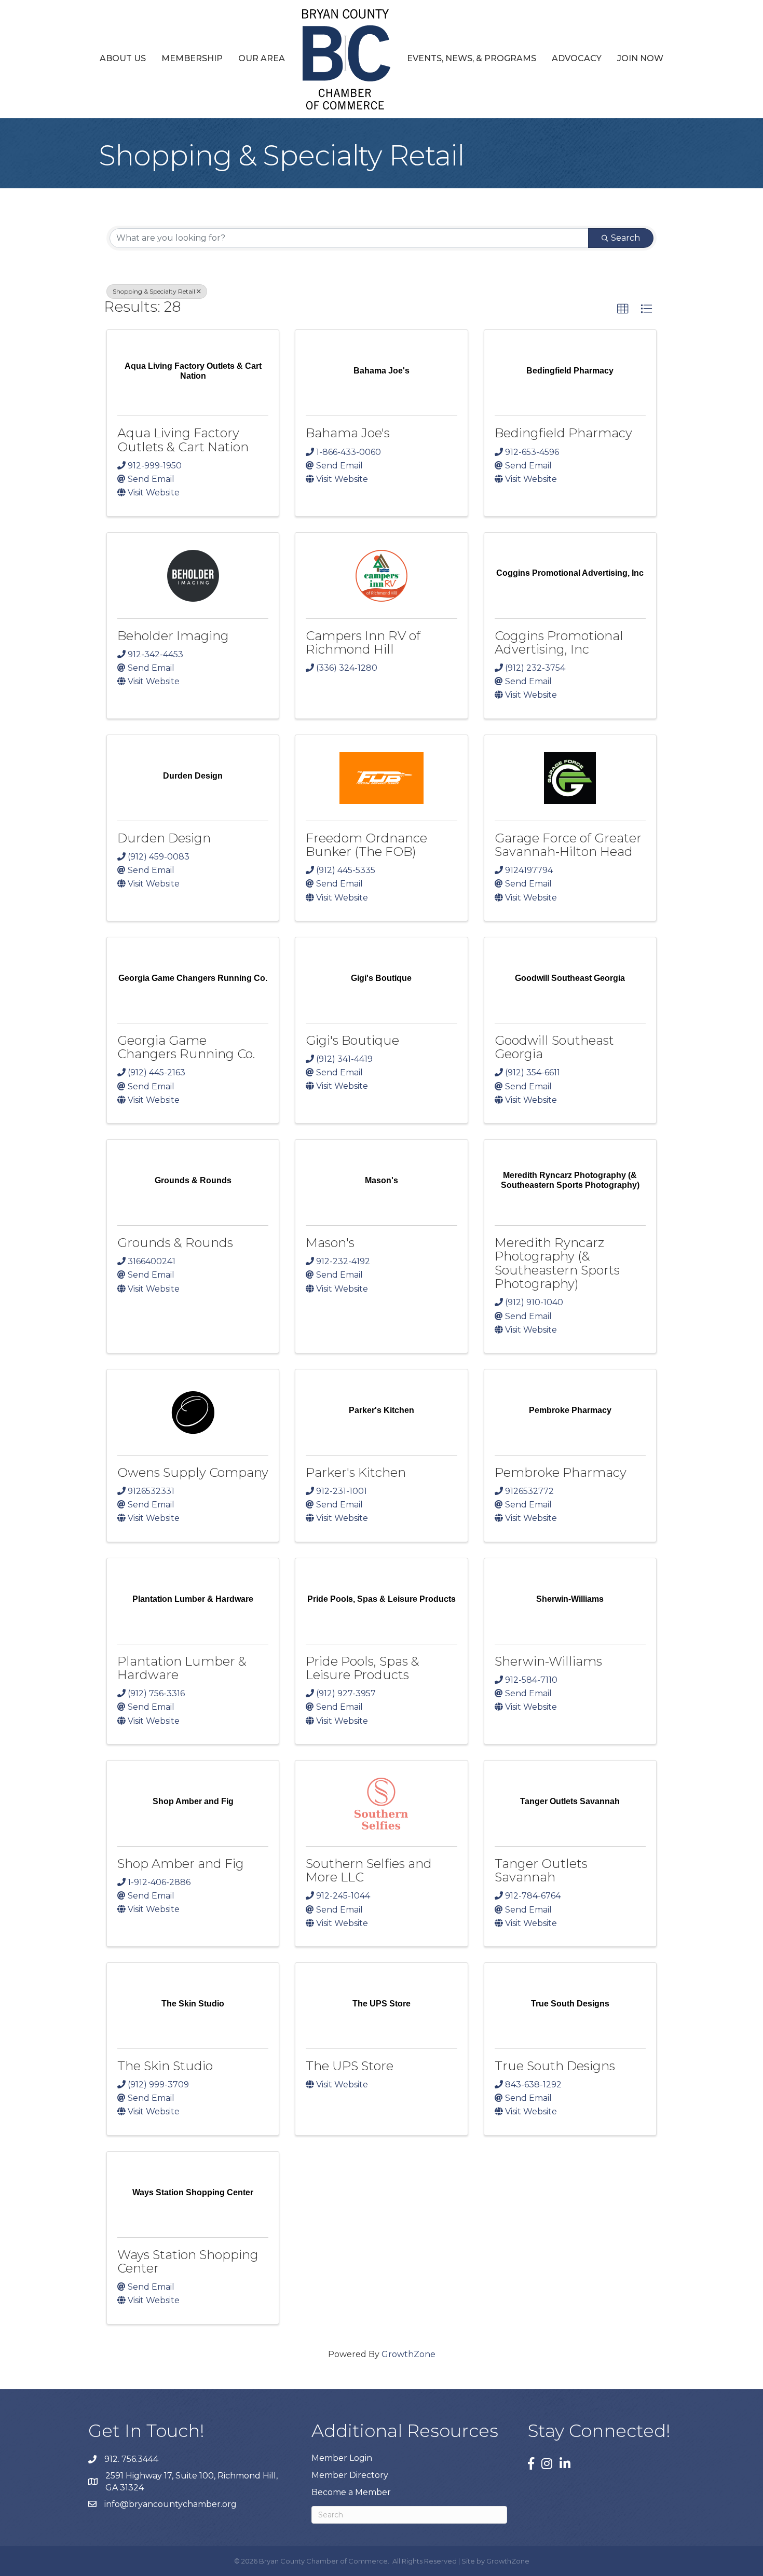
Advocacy (577, 58)
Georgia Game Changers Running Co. (186, 1047)
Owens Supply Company (193, 1472)
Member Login (342, 2458)
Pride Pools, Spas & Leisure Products (363, 1668)
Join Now (640, 58)
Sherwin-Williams (548, 1661)
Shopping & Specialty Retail (154, 291)
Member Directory (350, 2475)
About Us (123, 58)
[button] (623, 309)
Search (625, 238)
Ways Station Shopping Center (188, 2261)
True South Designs (555, 2066)
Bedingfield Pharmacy (563, 433)
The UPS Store (350, 2066)
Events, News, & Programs (472, 58)
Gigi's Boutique (352, 1040)
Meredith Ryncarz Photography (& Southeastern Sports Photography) (557, 1263)
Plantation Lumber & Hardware (182, 1668)
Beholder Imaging (173, 636)
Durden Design (164, 838)
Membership (192, 58)
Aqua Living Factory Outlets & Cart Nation (183, 440)
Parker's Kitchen (356, 1472)
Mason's (330, 1243)
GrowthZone (408, 2354)
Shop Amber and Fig (181, 1864)
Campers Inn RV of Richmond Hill (363, 642)
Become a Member (351, 2492)
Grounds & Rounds (175, 1243)
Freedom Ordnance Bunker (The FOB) (366, 845)
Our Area (262, 58)
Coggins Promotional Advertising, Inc (559, 642)
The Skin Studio (165, 2066)
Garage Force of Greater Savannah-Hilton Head (568, 845)
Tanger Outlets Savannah (541, 1870)
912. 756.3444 (131, 2459)
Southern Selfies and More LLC (369, 1870)
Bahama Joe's (348, 433)
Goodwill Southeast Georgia (554, 1047)
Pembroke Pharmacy (561, 1472)
